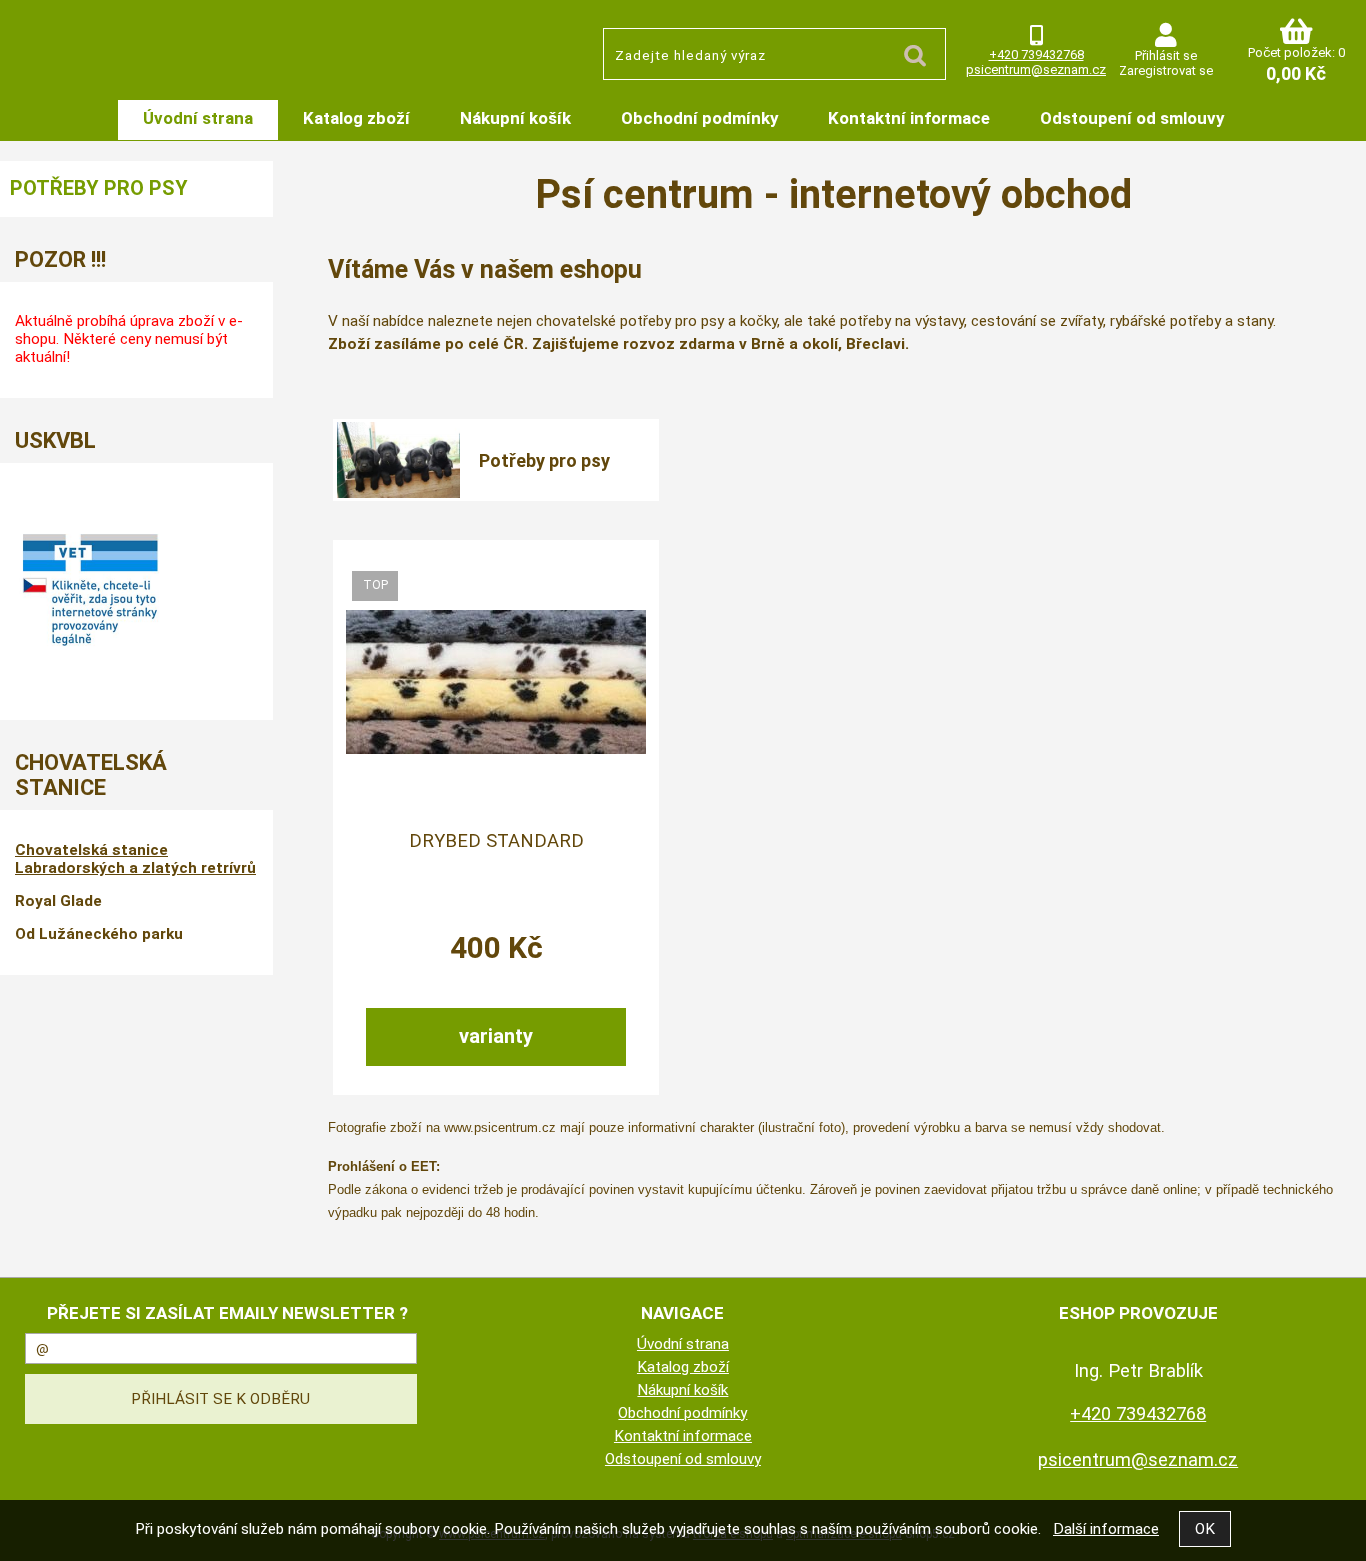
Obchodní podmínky (699, 118)
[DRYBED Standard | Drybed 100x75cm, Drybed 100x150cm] (496, 682)
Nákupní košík (515, 118)
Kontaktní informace (909, 118)
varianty (496, 1036)
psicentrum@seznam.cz (1036, 69)
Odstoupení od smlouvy (1132, 118)
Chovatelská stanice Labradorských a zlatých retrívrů (135, 859)
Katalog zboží (356, 118)
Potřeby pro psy (544, 460)
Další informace (1106, 1529)
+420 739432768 (1036, 54)
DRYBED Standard (496, 841)
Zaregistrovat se (1166, 70)
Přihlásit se (1166, 55)
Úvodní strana (198, 118)
